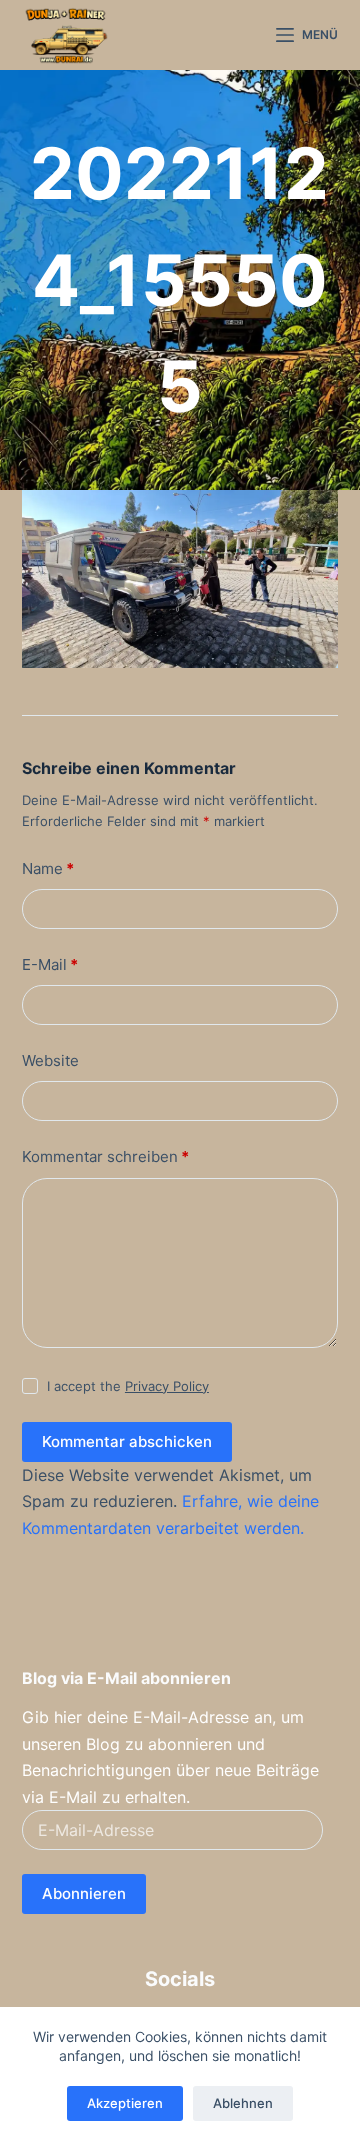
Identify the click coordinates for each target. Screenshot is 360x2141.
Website (50, 1060)
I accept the (128, 1386)
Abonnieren (84, 1893)
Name (48, 868)
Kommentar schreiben (105, 1156)
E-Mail (50, 964)
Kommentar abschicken (127, 1441)
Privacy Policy (167, 1386)
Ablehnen (243, 2103)
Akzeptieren (125, 2103)
